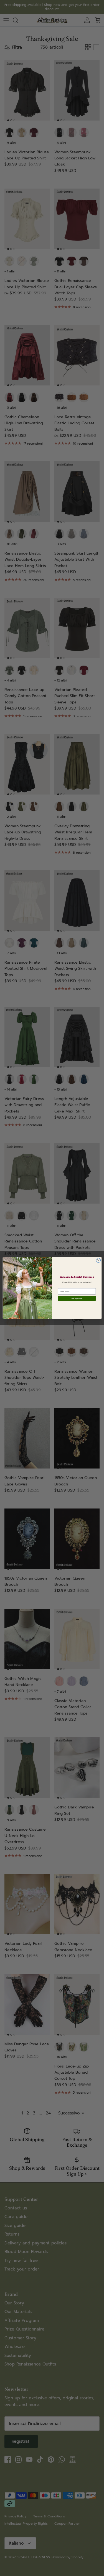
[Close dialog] (98, 1261)
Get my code (77, 1298)
